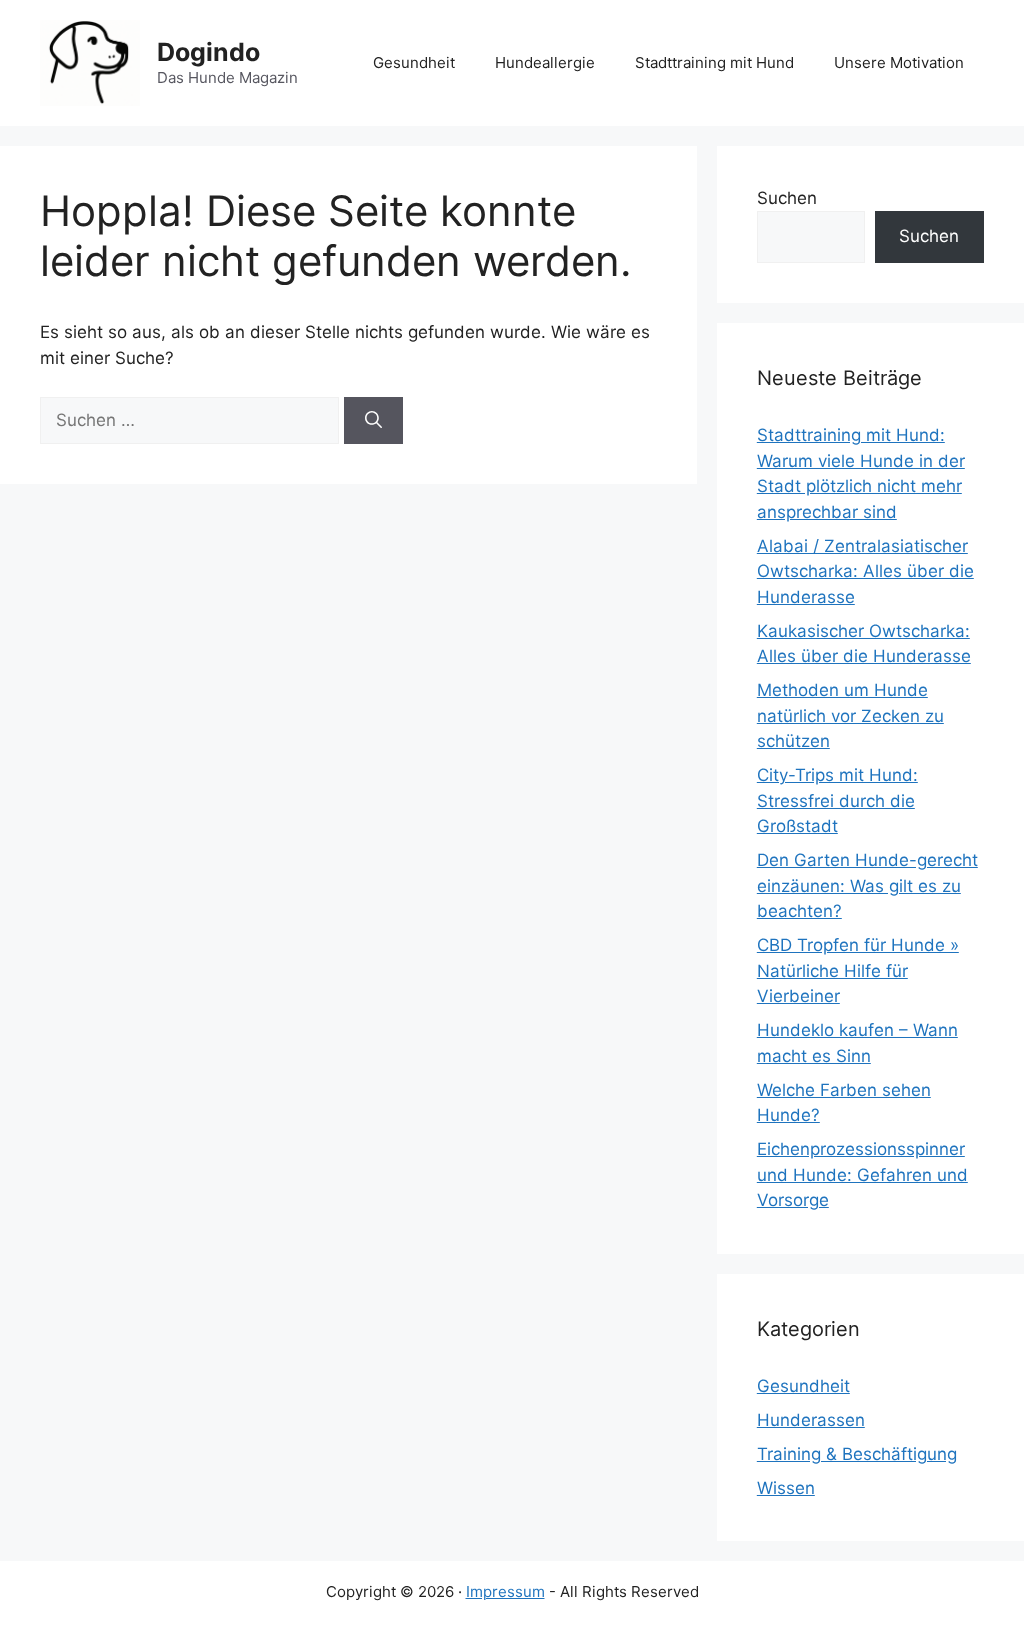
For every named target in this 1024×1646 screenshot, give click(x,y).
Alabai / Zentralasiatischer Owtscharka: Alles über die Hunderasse (865, 571)
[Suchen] (373, 421)
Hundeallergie (545, 62)
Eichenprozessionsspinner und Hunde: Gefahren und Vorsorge (862, 1174)
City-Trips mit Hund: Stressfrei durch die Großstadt (837, 800)
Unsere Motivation (899, 62)
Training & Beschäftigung (857, 1454)
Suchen (787, 198)
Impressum (505, 1591)
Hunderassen (811, 1420)
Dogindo (208, 52)
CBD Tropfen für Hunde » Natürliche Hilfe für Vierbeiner (858, 970)
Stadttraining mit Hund (714, 62)
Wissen (786, 1488)
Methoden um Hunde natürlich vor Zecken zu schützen (850, 715)
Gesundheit (414, 62)
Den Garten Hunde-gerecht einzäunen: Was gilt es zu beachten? (867, 885)
